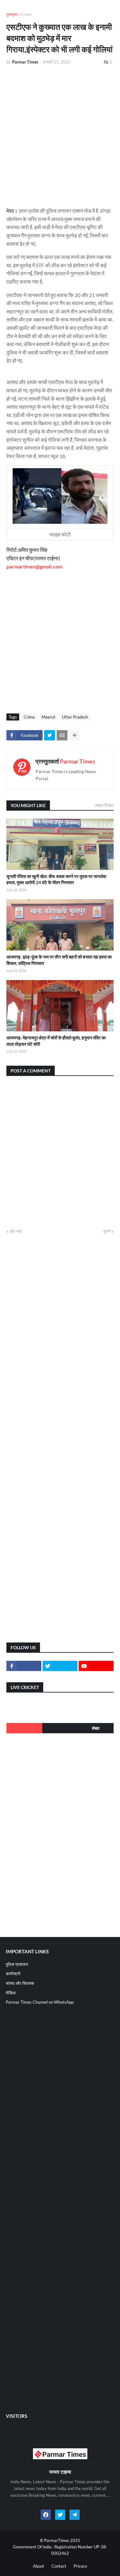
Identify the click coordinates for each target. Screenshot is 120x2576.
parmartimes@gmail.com (34, 566)
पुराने (107, 1231)
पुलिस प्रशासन (17, 1964)
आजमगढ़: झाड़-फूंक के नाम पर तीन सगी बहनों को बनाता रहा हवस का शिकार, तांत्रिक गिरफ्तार (59, 960)
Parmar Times (77, 761)
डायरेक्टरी (13, 1974)
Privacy (80, 2566)
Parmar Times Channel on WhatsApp (40, 2002)
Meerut (48, 717)
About (39, 2566)
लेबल (96, 1728)
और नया (16, 1231)
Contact (59, 2566)
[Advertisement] (60, 133)
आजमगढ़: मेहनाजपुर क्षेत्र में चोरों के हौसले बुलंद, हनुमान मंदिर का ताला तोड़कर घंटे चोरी (56, 1041)
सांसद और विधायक (20, 1983)
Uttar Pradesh (75, 717)
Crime (26, 14)
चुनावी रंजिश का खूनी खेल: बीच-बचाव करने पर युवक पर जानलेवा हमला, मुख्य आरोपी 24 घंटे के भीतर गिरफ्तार (56, 879)
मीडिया (11, 1993)
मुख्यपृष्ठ (12, 14)
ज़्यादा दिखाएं (104, 805)
